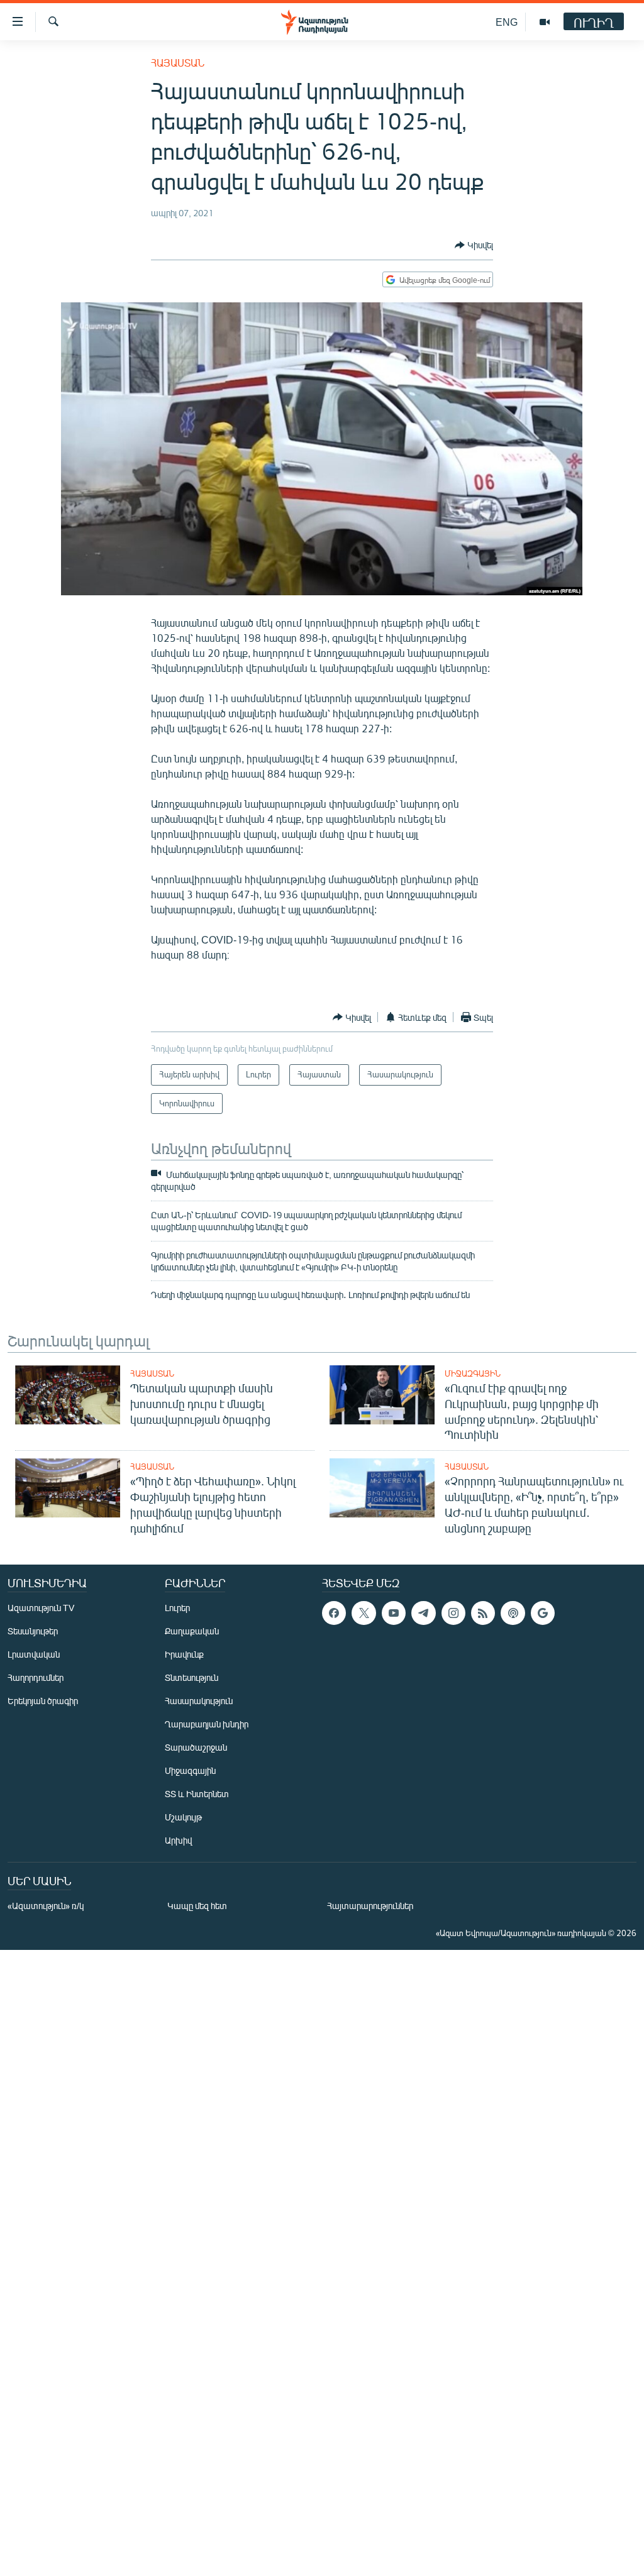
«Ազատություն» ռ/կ (46, 1906)
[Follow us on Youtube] (394, 1613)
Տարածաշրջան (196, 1747)
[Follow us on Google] (543, 1613)
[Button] (474, 245)
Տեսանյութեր (33, 1631)
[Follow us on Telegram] (423, 1613)
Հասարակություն (199, 1701)
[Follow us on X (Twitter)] (364, 1613)
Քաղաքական (192, 1631)
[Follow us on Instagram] (453, 1613)
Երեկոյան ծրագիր (43, 1701)
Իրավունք (184, 1654)
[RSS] (483, 1613)
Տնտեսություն (192, 1677)
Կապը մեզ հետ (197, 1906)
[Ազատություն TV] (545, 22)
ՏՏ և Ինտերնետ (197, 1794)
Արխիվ (178, 1840)
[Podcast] (513, 1613)
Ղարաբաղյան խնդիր (207, 1724)
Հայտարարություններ (370, 1906)
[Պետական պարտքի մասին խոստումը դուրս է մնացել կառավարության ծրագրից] (68, 1395)
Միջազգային (473, 1373)
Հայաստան (178, 63)
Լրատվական (34, 1654)
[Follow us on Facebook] (334, 1613)
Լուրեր (177, 1608)
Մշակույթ (183, 1817)
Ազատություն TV (41, 1608)
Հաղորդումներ (36, 1677)
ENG (507, 22)
